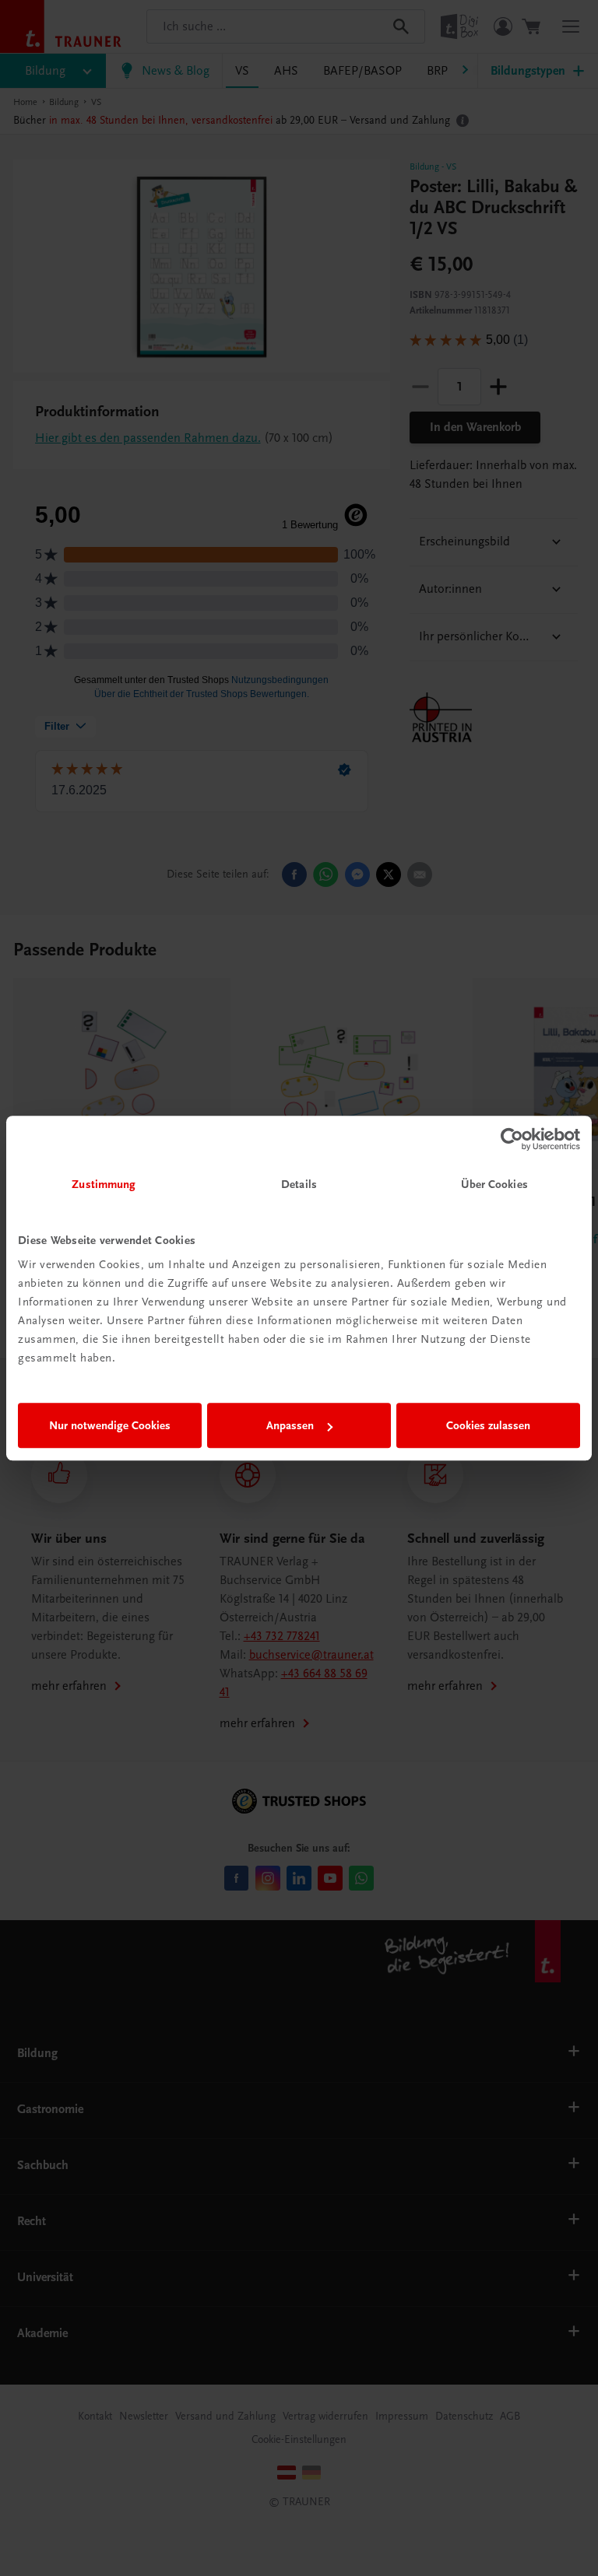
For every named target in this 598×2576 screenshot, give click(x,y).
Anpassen (290, 1425)
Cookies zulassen (488, 1425)
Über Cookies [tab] (494, 1184)
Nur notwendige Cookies (110, 1425)
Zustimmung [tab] (104, 1184)
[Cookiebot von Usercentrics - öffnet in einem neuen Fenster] (512, 1139)
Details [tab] (299, 1184)
